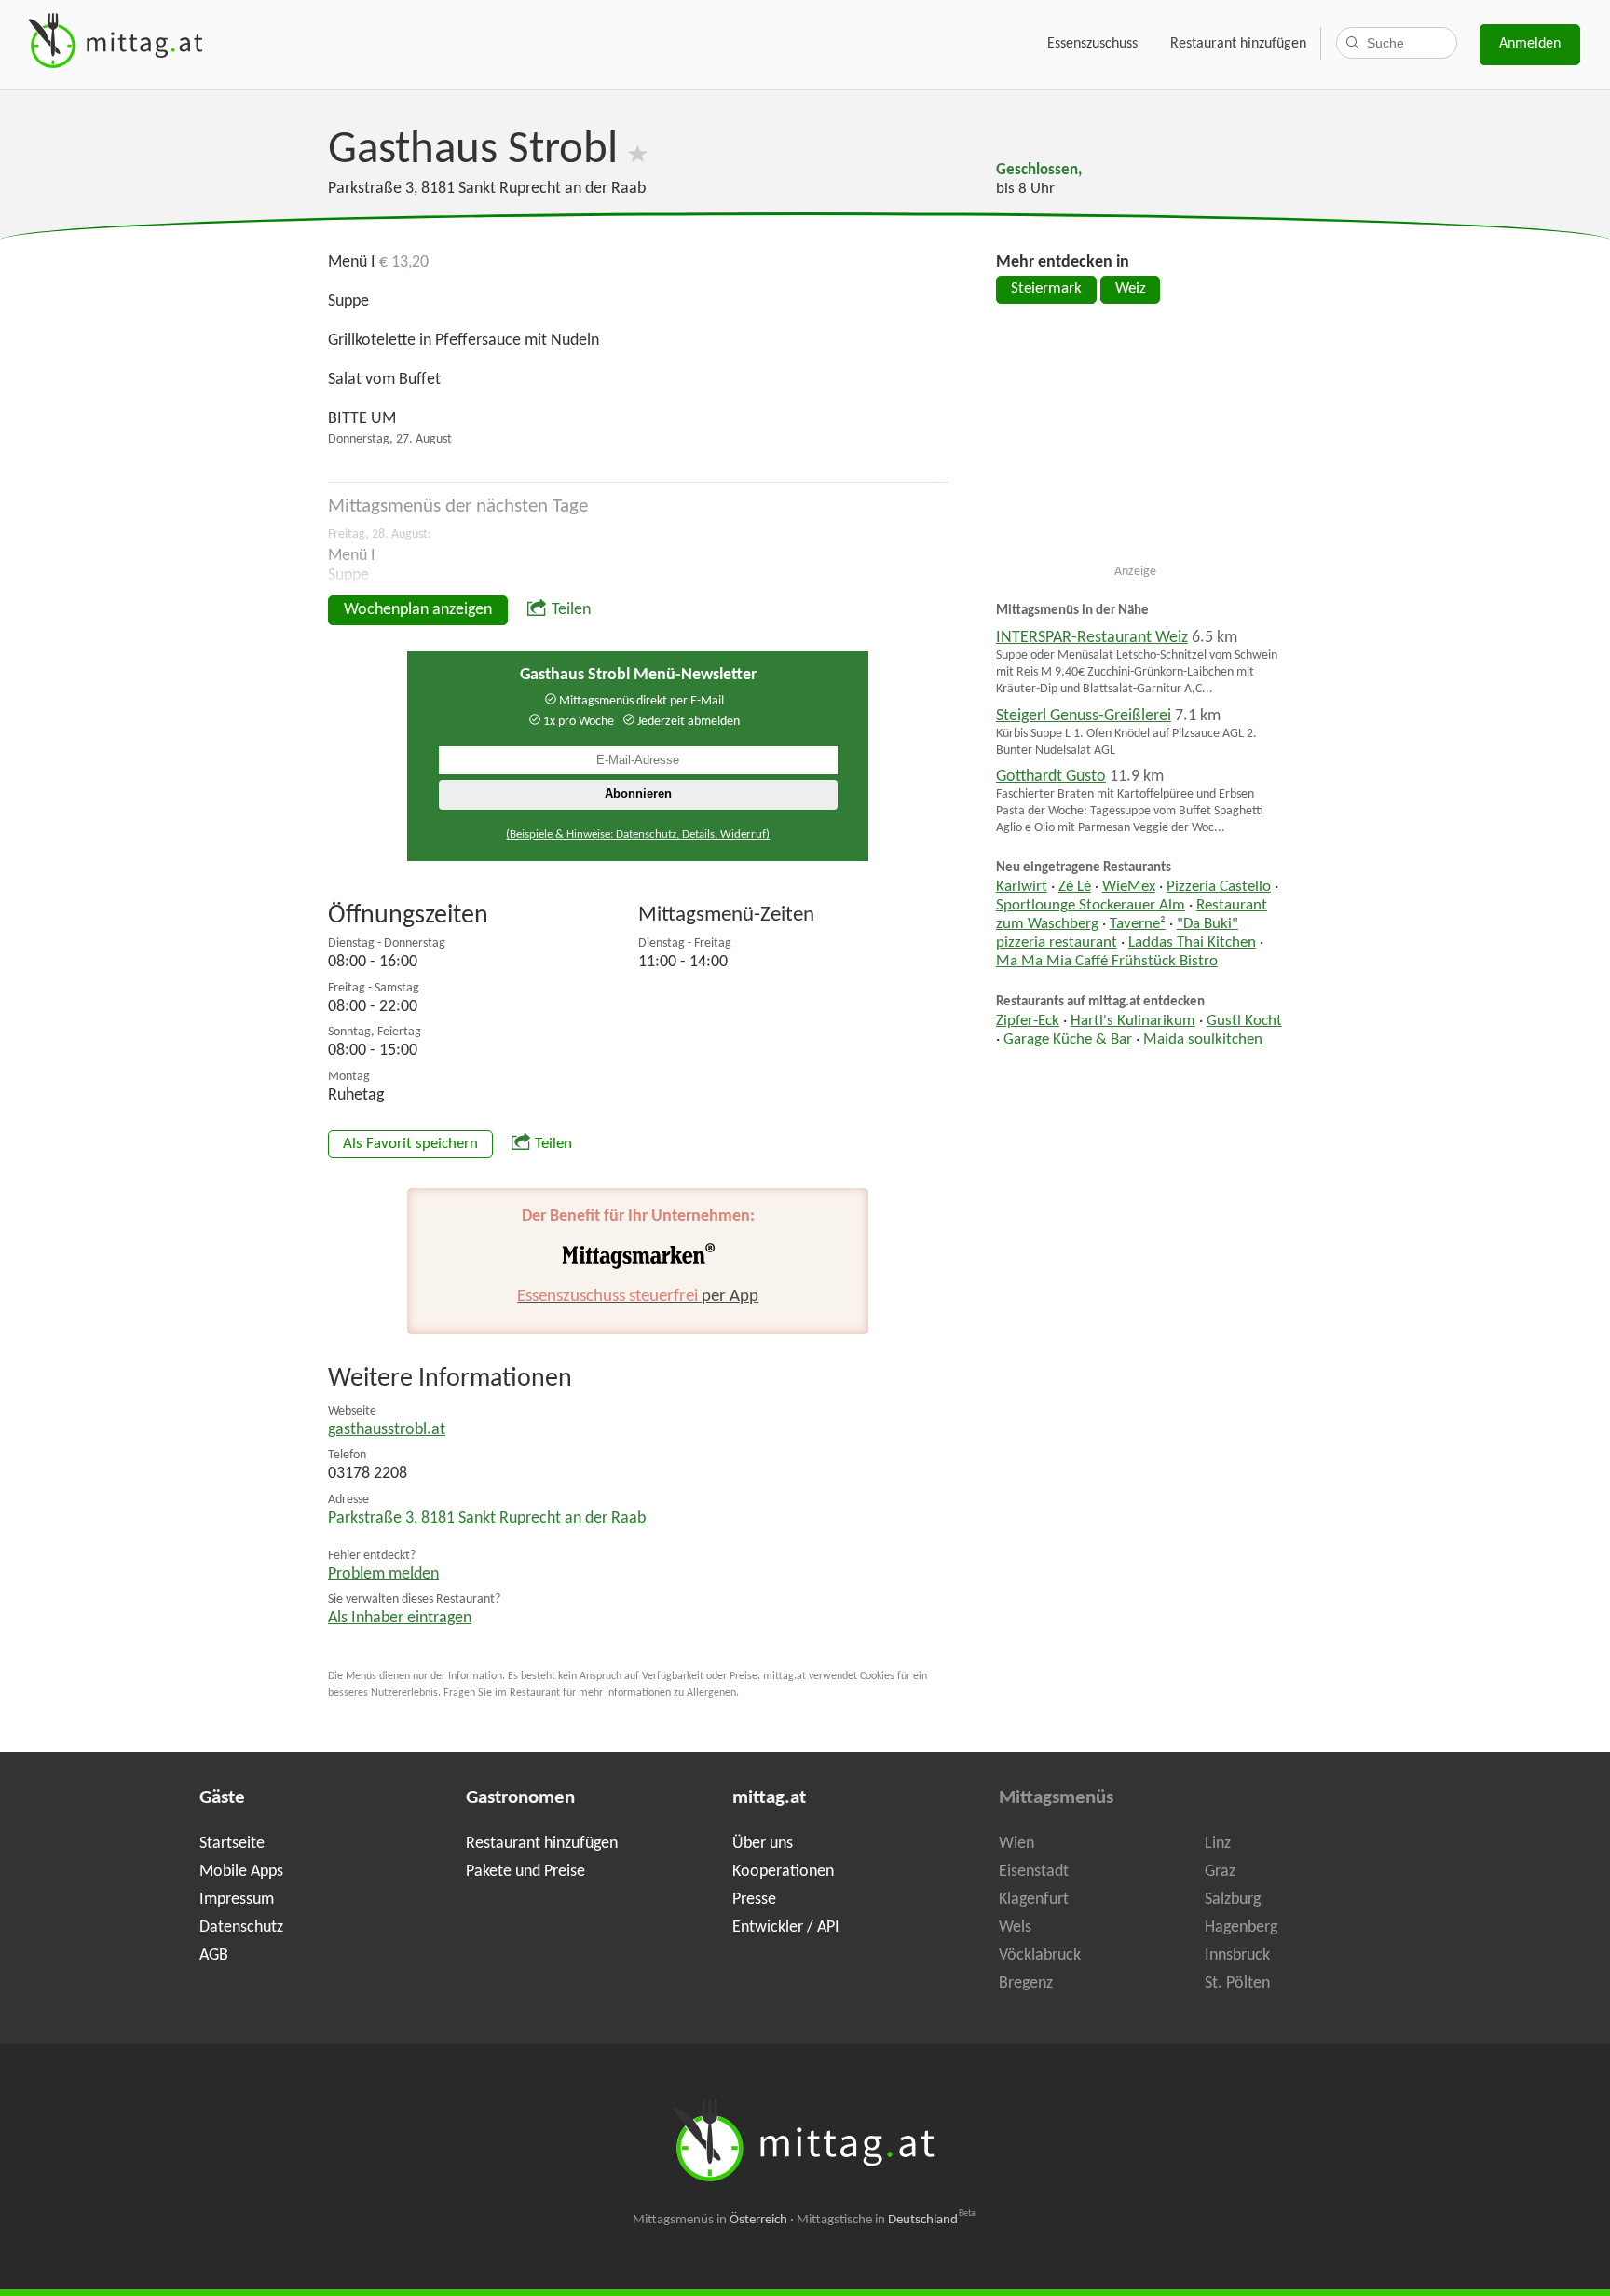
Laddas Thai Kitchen (1192, 943)
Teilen (571, 610)
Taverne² (1138, 924)
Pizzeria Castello (1219, 887)
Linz (1218, 1844)
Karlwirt (1022, 887)
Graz (1220, 1872)
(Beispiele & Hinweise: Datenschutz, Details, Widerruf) (638, 834)
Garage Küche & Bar (1068, 1040)
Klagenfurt (1034, 1900)
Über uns (763, 1844)
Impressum (237, 1900)
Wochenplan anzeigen (418, 610)
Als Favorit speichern (410, 1144)
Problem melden (383, 1574)
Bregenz (1026, 1983)
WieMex (1129, 887)
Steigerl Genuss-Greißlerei (1084, 716)
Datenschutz (241, 1927)
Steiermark (1046, 289)
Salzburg (1233, 1900)
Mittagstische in (886, 2220)
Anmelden (1530, 44)
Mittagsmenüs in (710, 2220)
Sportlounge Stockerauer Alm (1091, 906)
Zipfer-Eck (1028, 1021)
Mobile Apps (241, 1872)
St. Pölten (1237, 1983)
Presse (754, 1900)
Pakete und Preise (525, 1872)
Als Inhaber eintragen (400, 1618)
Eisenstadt (1034, 1872)
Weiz (1131, 289)
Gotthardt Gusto (1051, 777)
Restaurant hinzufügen (1238, 44)
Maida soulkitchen (1203, 1040)
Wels (1015, 1927)
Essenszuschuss (1092, 44)
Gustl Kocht (1244, 1021)
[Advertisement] (1136, 442)
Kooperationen (783, 1872)
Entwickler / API (786, 1927)
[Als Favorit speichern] (638, 150)
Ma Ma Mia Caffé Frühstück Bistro (1107, 962)
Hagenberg (1241, 1927)
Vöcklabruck (1040, 1955)
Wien (1016, 1844)
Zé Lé (1075, 887)
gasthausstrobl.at (387, 1430)
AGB (214, 1955)
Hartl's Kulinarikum (1133, 1021)
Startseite (232, 1844)
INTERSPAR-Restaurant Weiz (1092, 638)
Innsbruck (1237, 1955)
